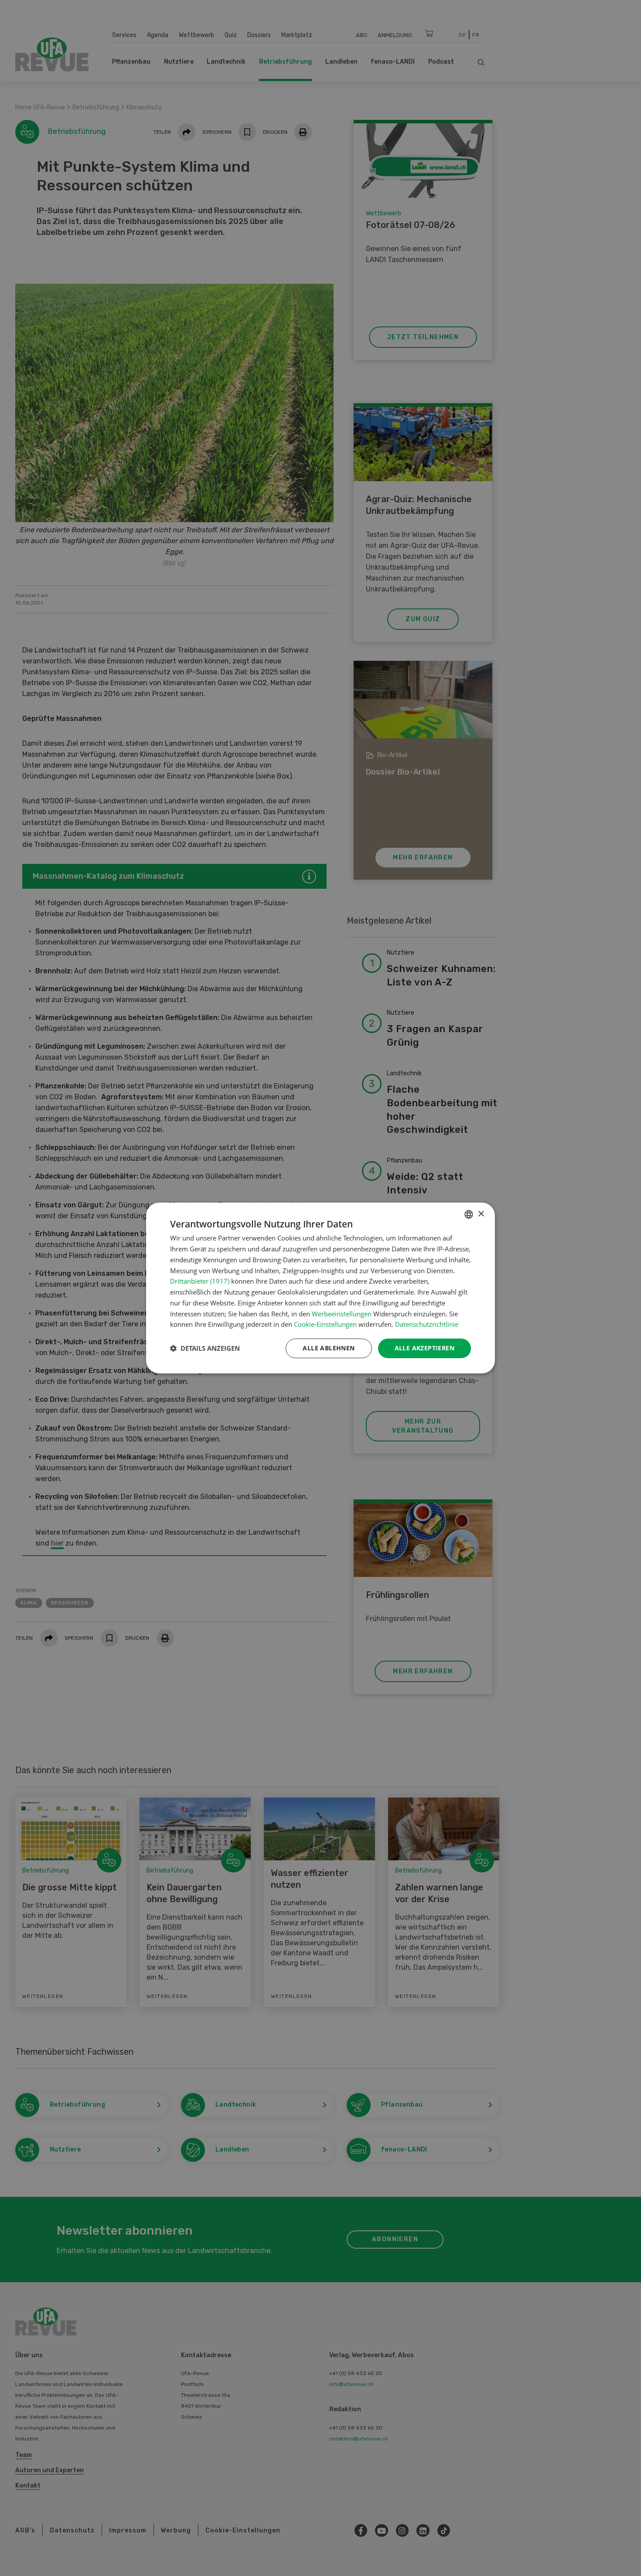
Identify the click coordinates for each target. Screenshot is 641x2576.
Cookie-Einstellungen (325, 1324)
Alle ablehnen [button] (329, 1348)
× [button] (481, 1214)
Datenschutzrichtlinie (427, 1324)
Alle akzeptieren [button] (424, 1348)
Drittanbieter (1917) (200, 1281)
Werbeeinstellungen (342, 1314)
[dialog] (320, 1288)
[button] (205, 1349)
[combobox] (469, 1214)
